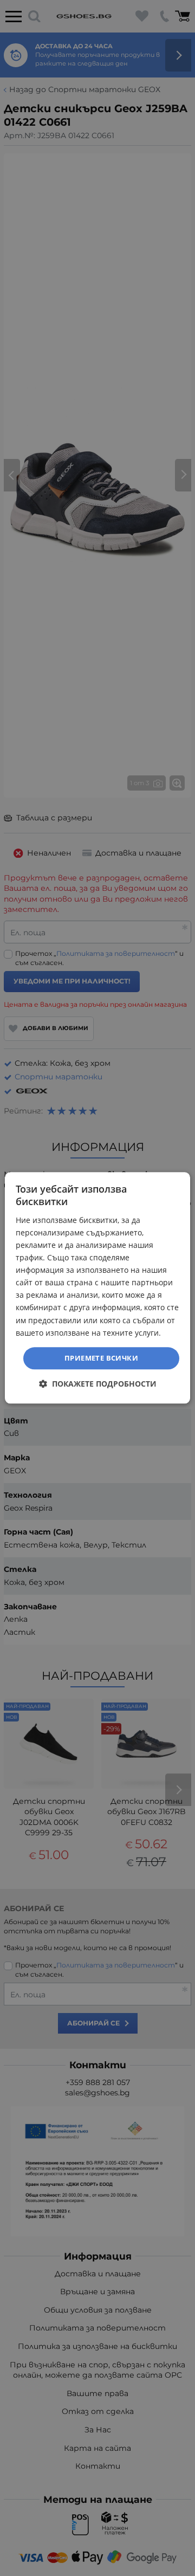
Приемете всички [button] (101, 1358)
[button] (98, 1384)
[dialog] (97, 1288)
